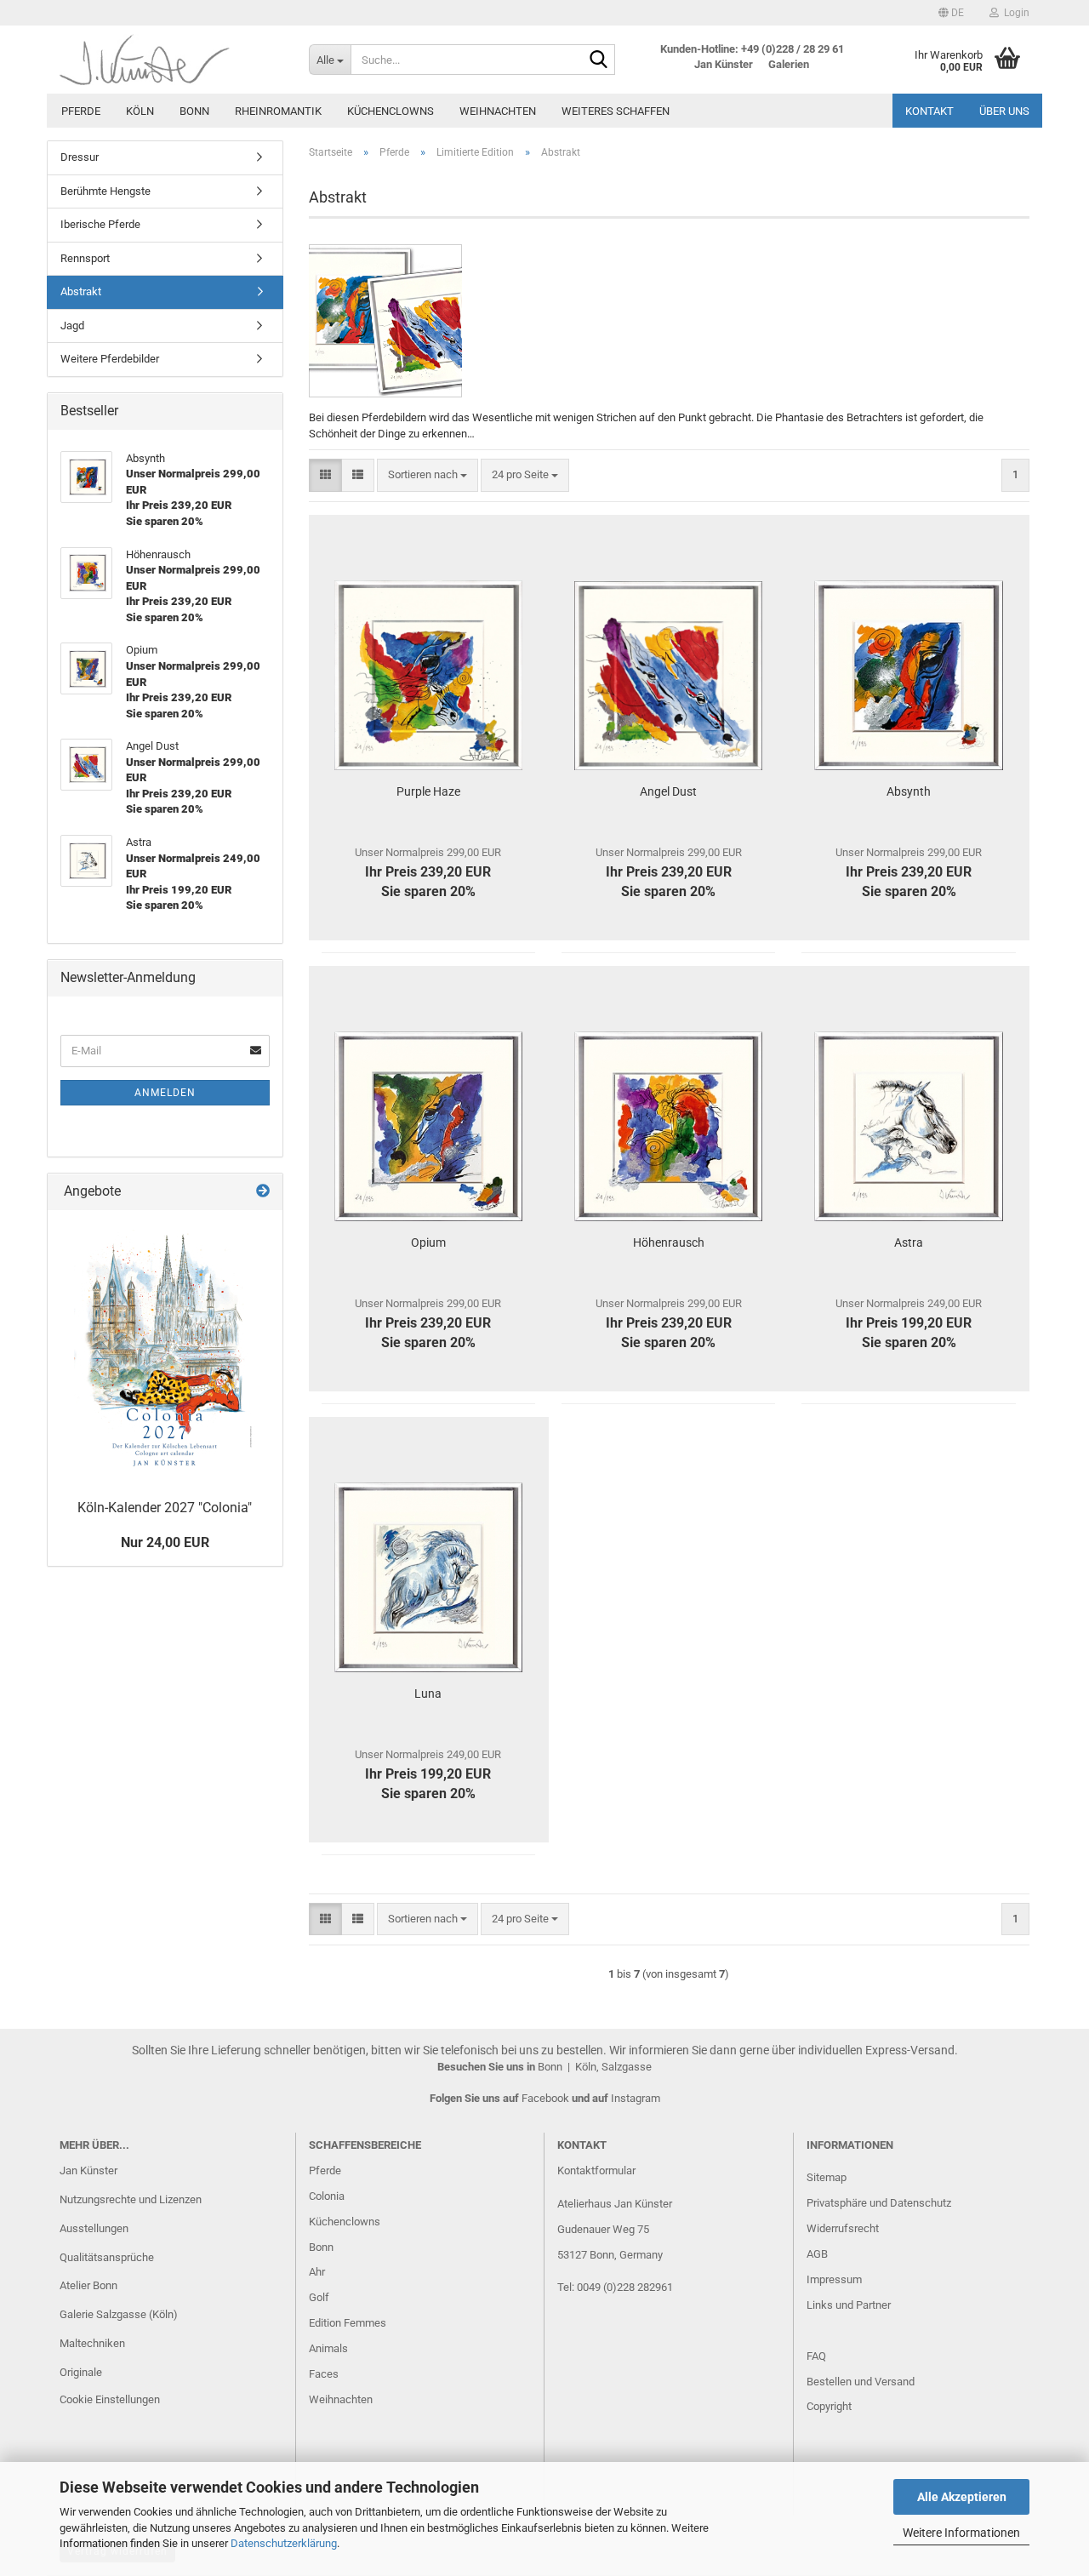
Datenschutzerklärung (284, 2543)
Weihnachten (498, 111)
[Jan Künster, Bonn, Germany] (171, 60)
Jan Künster (88, 2170)
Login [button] (1014, 13)
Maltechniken (92, 2343)
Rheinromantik (278, 111)
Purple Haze (428, 791)
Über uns (1004, 111)
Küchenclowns (391, 111)
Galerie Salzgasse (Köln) (119, 2314)
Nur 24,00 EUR (165, 1542)
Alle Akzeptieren (962, 2497)
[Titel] (165, 1351)
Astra (909, 1242)
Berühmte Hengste (105, 191)
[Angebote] (263, 1192)
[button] (951, 13)
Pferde (81, 111)
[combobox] (428, 475)
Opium (428, 1242)
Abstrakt (81, 291)
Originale (81, 2372)
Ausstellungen (94, 2228)
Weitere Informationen (961, 2533)
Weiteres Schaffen (616, 111)
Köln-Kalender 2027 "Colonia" (165, 1508)
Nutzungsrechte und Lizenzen (131, 2199)
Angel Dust (668, 791)
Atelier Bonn (88, 2285)
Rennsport (85, 258)
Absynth (909, 791)
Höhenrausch (669, 1242)
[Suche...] (599, 60)
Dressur (80, 157)
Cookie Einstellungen (110, 2399)
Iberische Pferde (100, 224)
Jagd (72, 326)
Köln (140, 111)
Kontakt (929, 111)
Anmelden (165, 1093)
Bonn (194, 111)
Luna (428, 1694)
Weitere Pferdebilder (110, 359)
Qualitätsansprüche (107, 2257)
